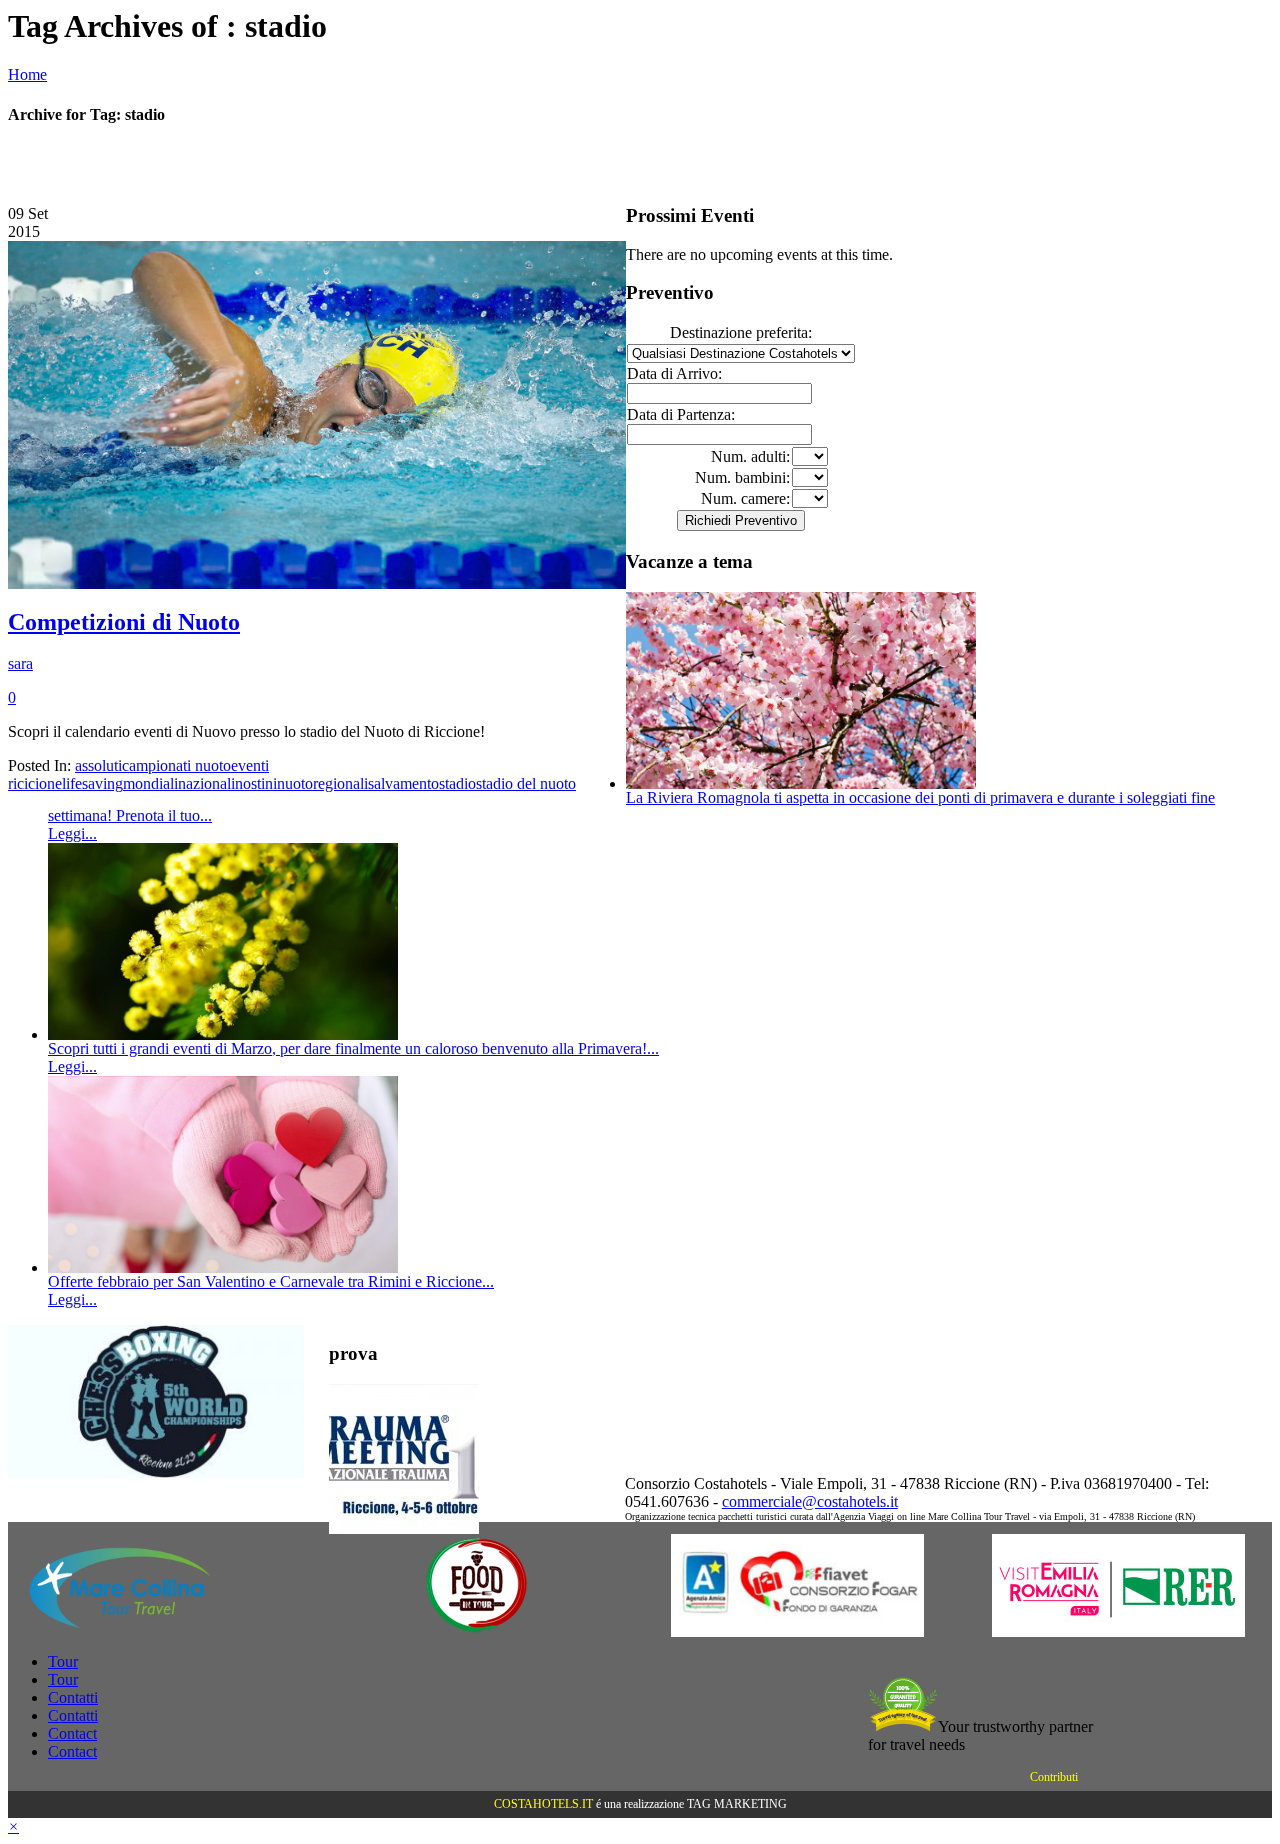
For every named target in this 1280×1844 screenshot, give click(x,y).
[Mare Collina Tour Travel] (155, 1631)
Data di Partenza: (681, 414)
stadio (457, 783)
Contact (72, 1733)
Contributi (1054, 1777)
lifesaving (92, 783)
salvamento (403, 783)
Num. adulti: (750, 456)
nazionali (206, 783)
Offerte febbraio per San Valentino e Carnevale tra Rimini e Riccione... (271, 1281)
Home (27, 74)
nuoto (295, 783)
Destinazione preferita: (741, 332)
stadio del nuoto (526, 783)
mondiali (150, 783)
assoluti (98, 765)
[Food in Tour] (476, 1631)
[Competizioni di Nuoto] (317, 583)
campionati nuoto (176, 765)
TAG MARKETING (737, 1804)
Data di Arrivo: (674, 373)
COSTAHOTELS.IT (543, 1804)
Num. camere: (745, 498)
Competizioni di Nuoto (124, 622)
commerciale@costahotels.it (810, 1501)
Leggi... (72, 833)
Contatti (73, 1697)
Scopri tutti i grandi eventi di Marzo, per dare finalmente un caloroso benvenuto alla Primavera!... (353, 1048)
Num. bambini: (742, 477)
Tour (63, 1661)
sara (20, 663)
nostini (256, 783)
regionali (340, 783)
